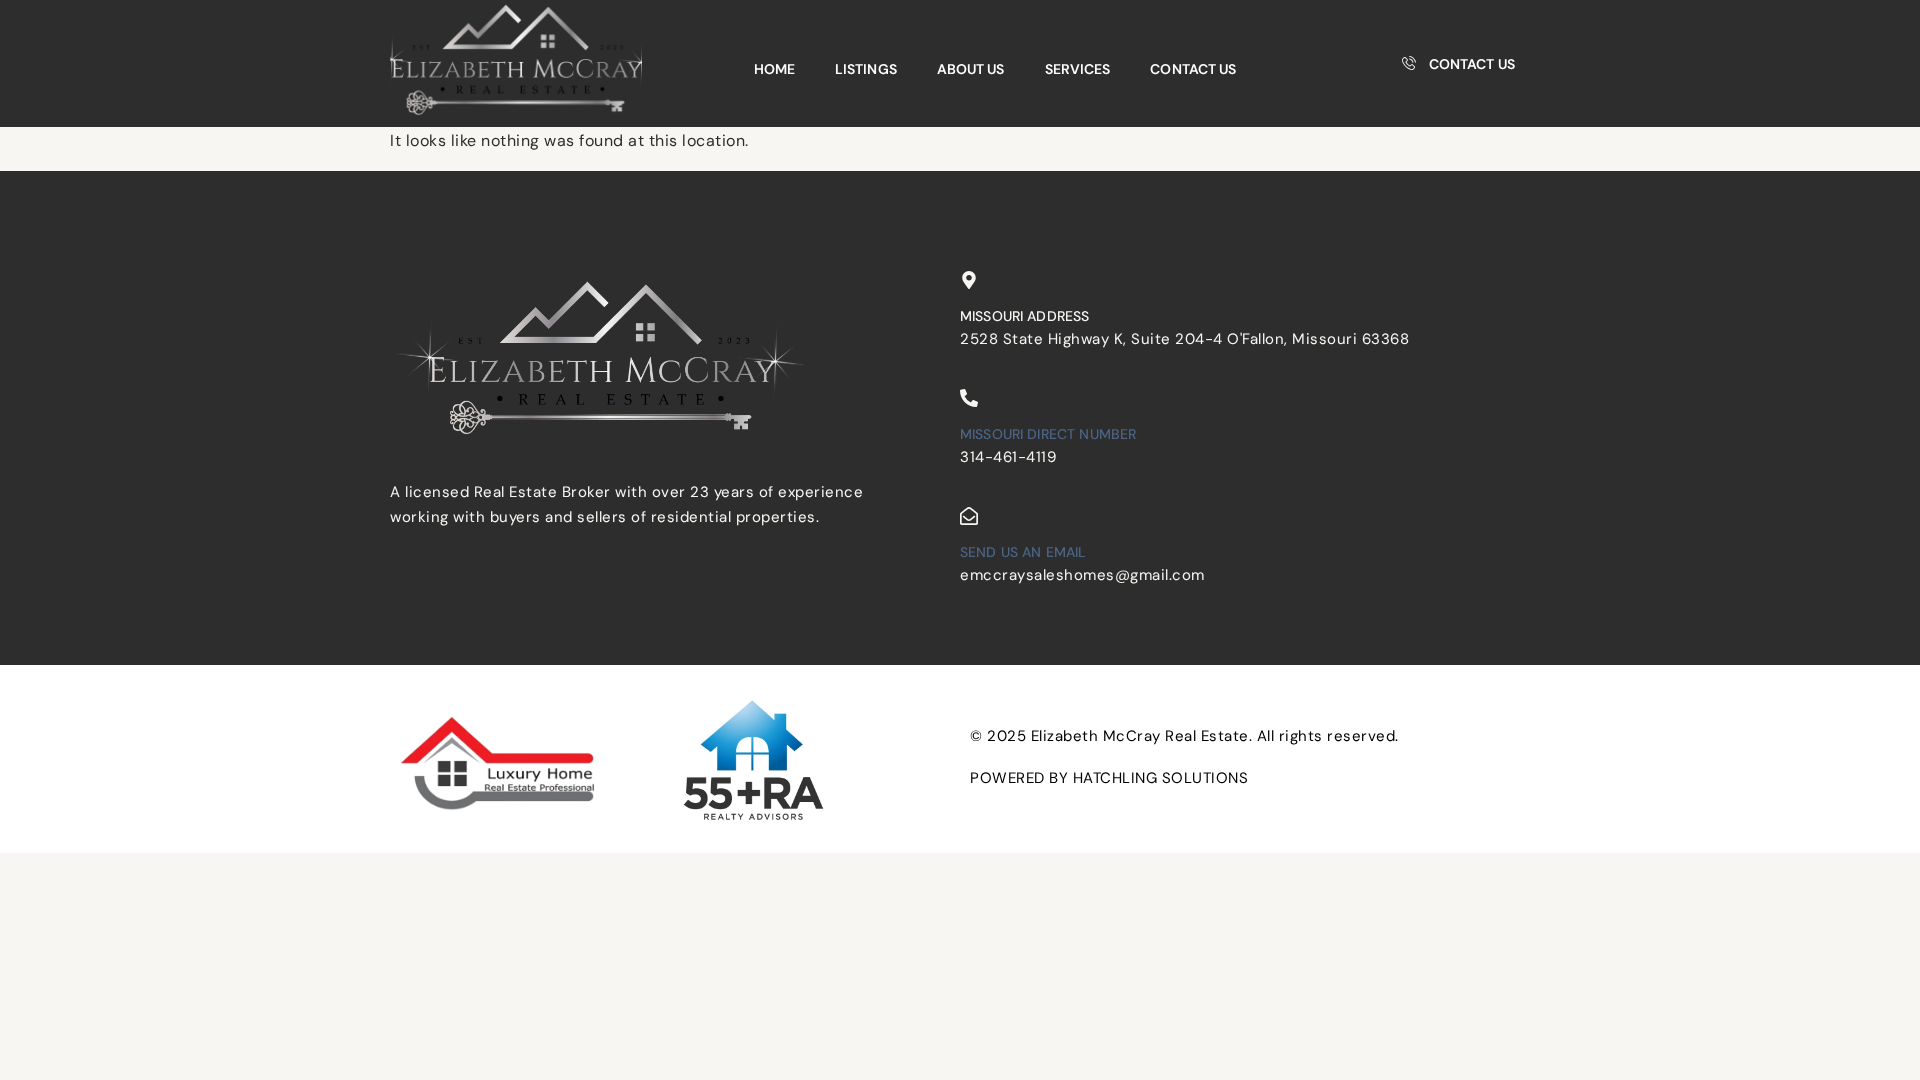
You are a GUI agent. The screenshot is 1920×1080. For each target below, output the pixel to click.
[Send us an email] (969, 516)
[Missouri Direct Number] (969, 398)
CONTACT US (1193, 69)
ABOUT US (971, 69)
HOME (774, 69)
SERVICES (1078, 69)
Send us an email (1023, 552)
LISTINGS (866, 69)
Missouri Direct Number (1048, 434)
